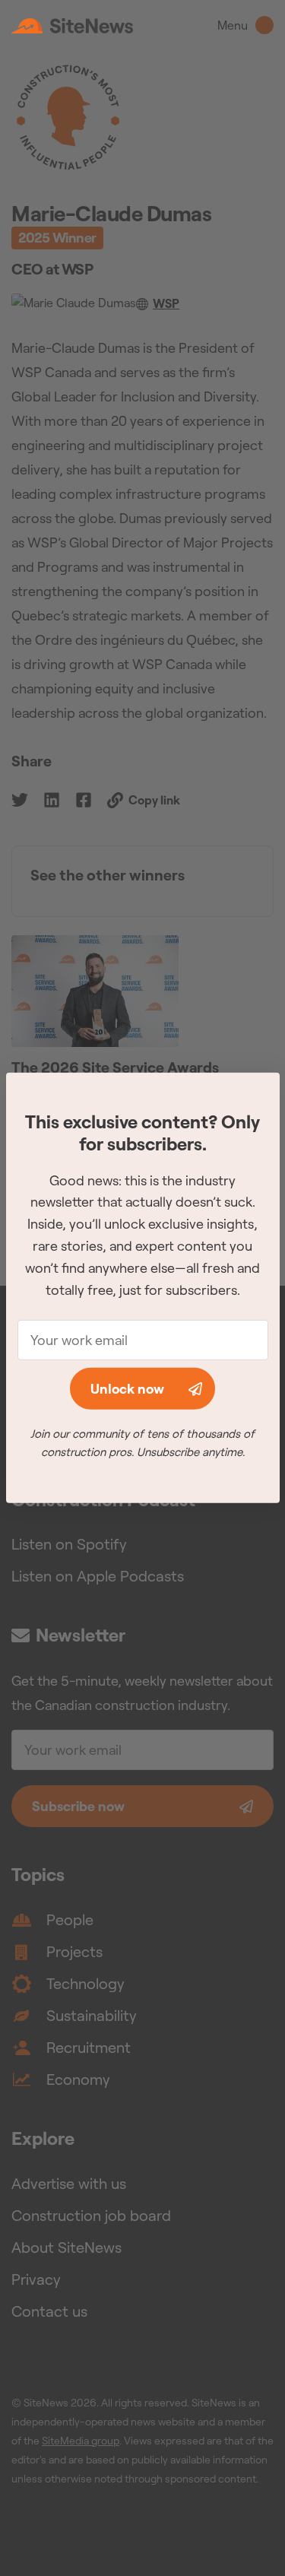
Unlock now (127, 1389)
